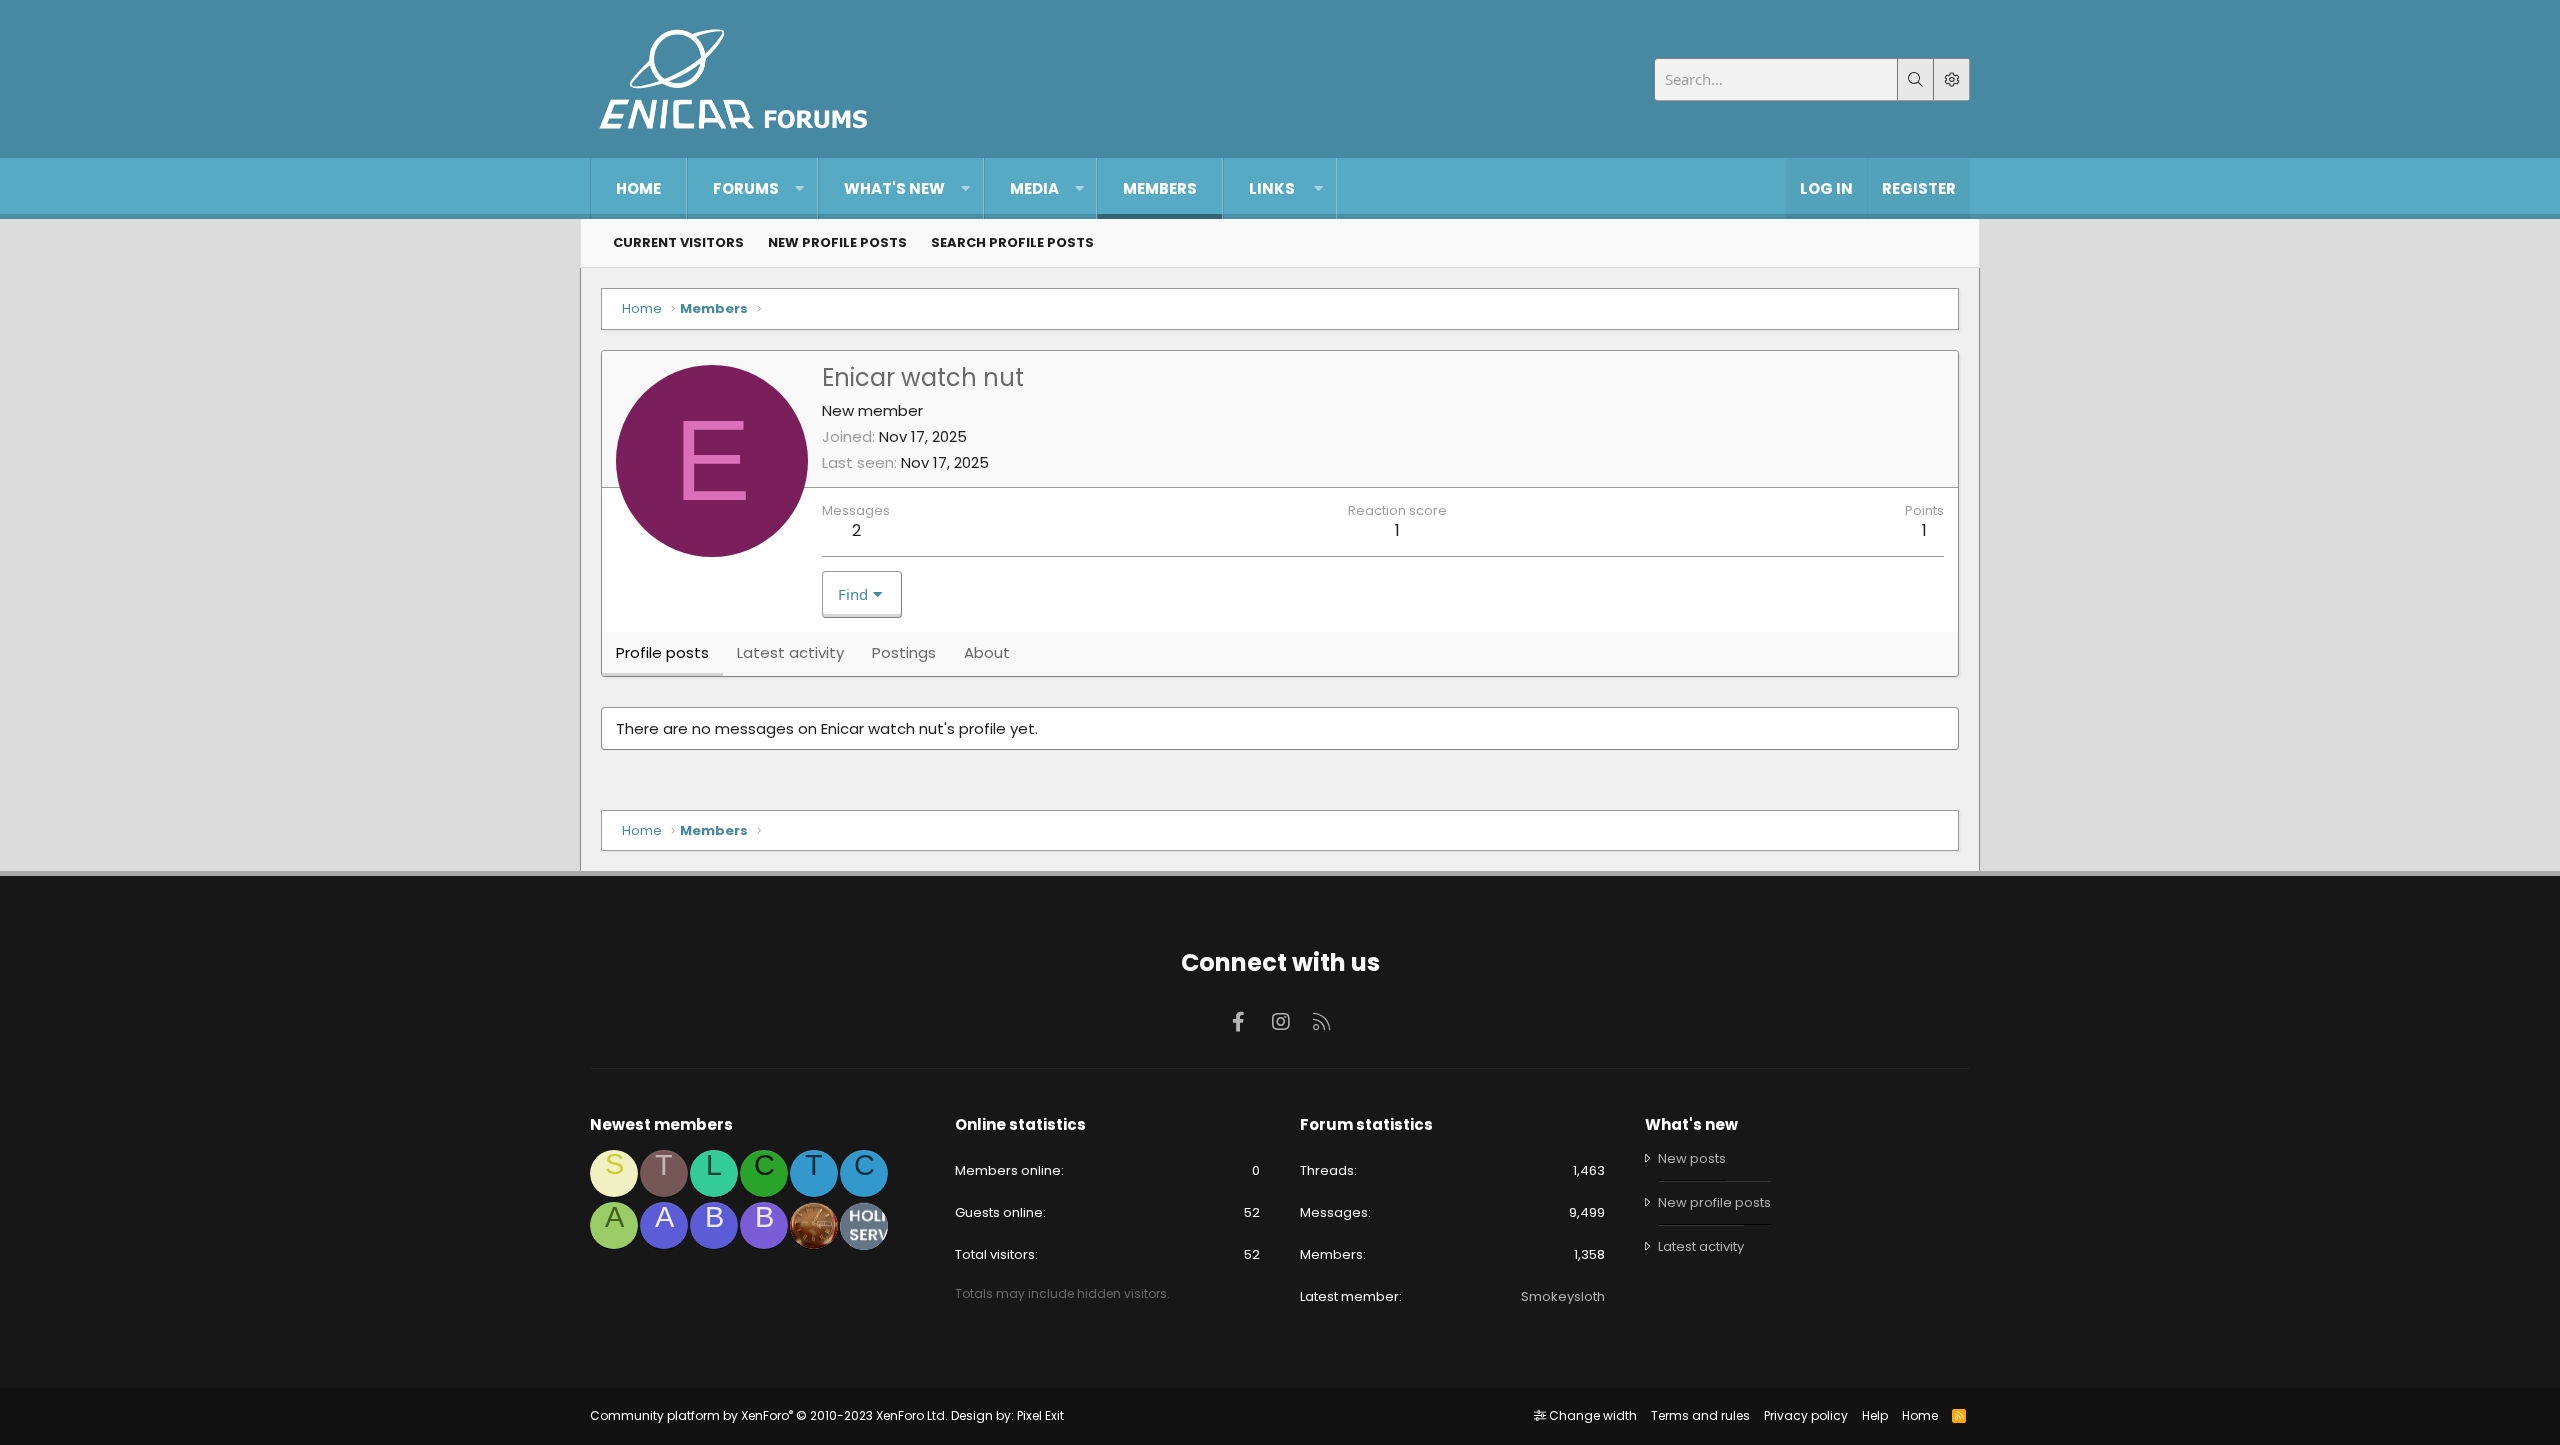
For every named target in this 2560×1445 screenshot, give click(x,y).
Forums (746, 188)
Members (1160, 188)
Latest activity (1701, 1246)
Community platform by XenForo (769, 1415)
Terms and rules (1700, 1415)
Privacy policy (1806, 1415)
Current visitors (678, 242)
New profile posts (837, 242)
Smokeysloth (1563, 1296)
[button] (799, 188)
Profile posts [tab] (662, 652)
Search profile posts (1012, 242)
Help (1875, 1415)
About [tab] (987, 652)
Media (1034, 188)
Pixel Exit (1040, 1415)
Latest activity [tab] (790, 652)
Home (638, 188)
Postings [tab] (904, 652)
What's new (894, 188)
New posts (1692, 1159)
